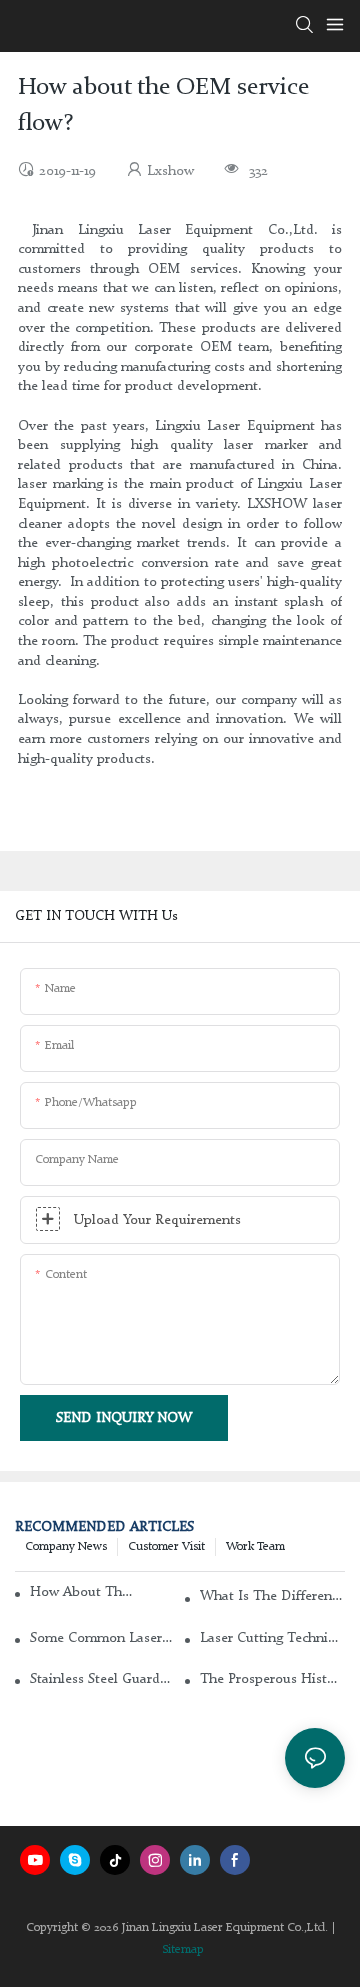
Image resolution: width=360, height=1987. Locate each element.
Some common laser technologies (102, 1638)
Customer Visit (166, 1547)
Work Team (255, 1547)
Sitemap (183, 1950)
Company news (66, 1547)
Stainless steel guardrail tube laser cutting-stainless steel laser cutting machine (102, 1679)
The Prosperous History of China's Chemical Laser (272, 1679)
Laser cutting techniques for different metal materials (272, 1638)
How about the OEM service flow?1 (83, 1592)
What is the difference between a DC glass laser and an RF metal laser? (272, 1596)
